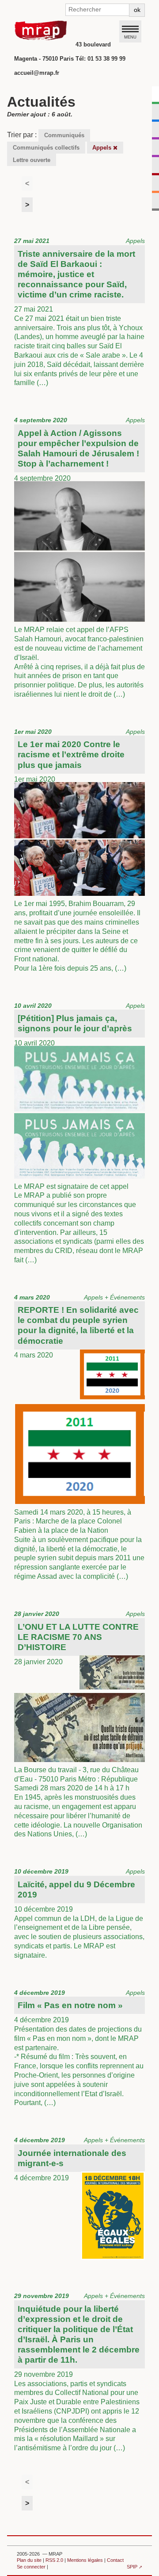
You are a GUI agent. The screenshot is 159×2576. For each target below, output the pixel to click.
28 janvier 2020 (79, 1724)
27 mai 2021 (79, 312)
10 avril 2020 (79, 1133)
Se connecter (31, 2567)
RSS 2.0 (54, 2560)
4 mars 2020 (79, 1437)
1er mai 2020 (79, 850)
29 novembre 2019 (79, 2372)
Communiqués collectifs (46, 148)
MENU (130, 37)
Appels (103, 148)
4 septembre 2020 (79, 557)
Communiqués (64, 135)
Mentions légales (85, 2560)
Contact (115, 2560)
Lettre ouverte (32, 160)
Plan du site (29, 2560)
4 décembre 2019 (79, 2048)
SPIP (132, 2567)
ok (137, 10)
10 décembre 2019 (79, 1913)
